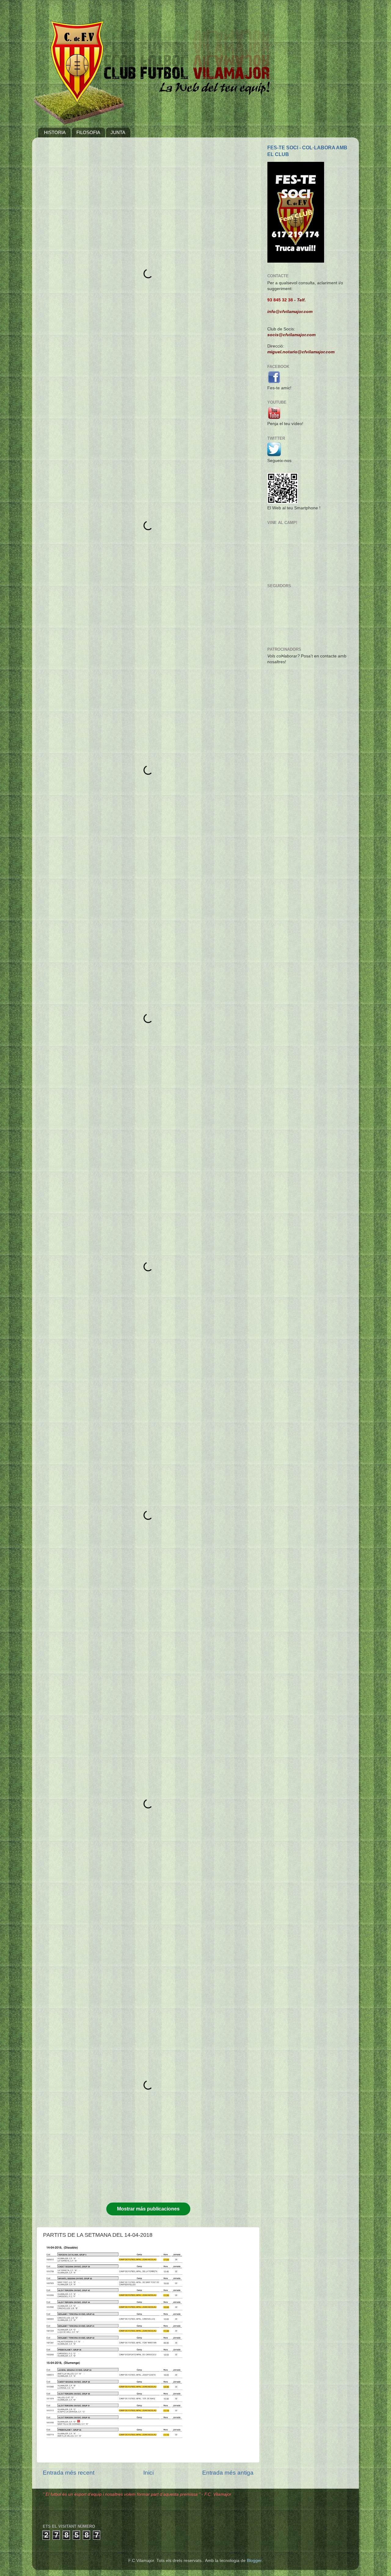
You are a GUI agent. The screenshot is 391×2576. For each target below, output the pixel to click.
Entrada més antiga (228, 2473)
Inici (148, 2473)
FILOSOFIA (88, 132)
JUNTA (118, 132)
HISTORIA (55, 132)
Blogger (254, 2561)
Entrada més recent (69, 2473)
